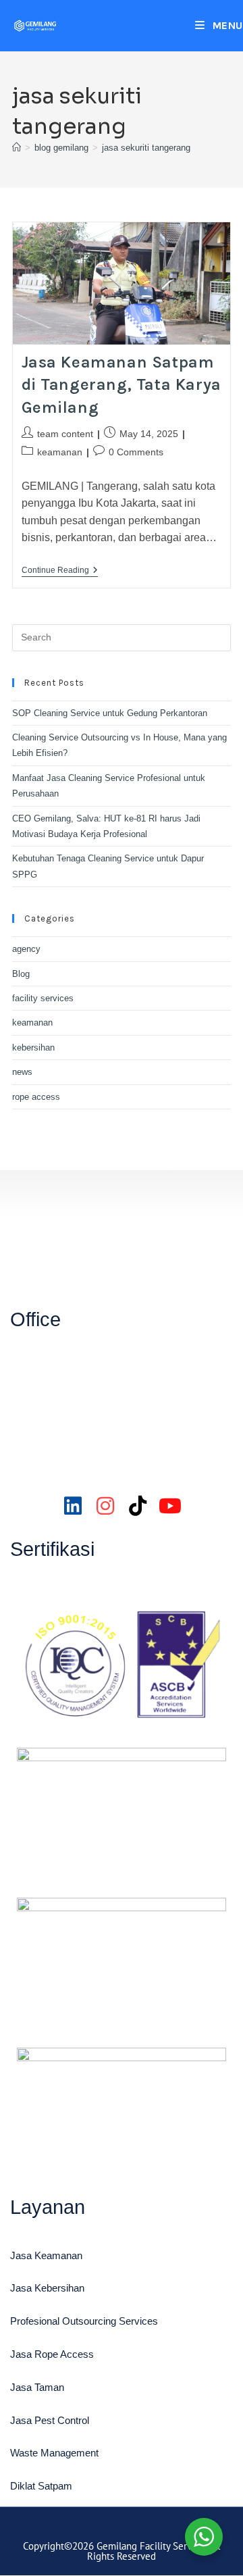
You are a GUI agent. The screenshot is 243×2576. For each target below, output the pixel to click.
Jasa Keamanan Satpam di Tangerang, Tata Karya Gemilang (122, 385)
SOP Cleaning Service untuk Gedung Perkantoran (110, 713)
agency (26, 949)
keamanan (60, 452)
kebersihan (33, 1047)
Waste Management (54, 2453)
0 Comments (136, 452)
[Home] (17, 148)
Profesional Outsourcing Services (84, 2321)
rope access (36, 1097)
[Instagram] (105, 1506)
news (22, 1072)
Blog (21, 974)
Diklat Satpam (41, 2486)
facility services (43, 998)
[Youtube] (170, 1506)
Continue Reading (60, 570)
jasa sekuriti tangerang (146, 148)
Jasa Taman (37, 2387)
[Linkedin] (73, 1506)
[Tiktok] (138, 1506)
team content (65, 434)
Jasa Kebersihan (47, 2288)
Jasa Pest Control (50, 2420)
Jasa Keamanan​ (46, 2255)
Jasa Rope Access (52, 2354)
